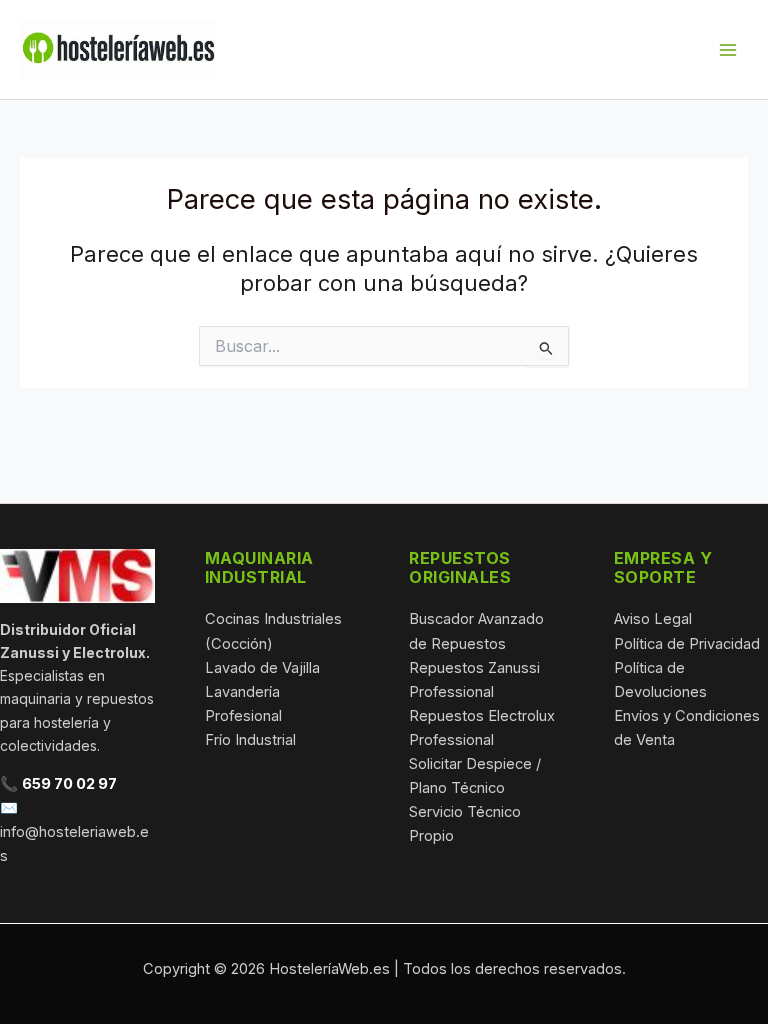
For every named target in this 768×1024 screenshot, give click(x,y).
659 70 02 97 (69, 784)
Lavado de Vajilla (262, 668)
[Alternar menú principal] (728, 49)
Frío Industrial (250, 740)
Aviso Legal (653, 619)
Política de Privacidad (687, 644)
